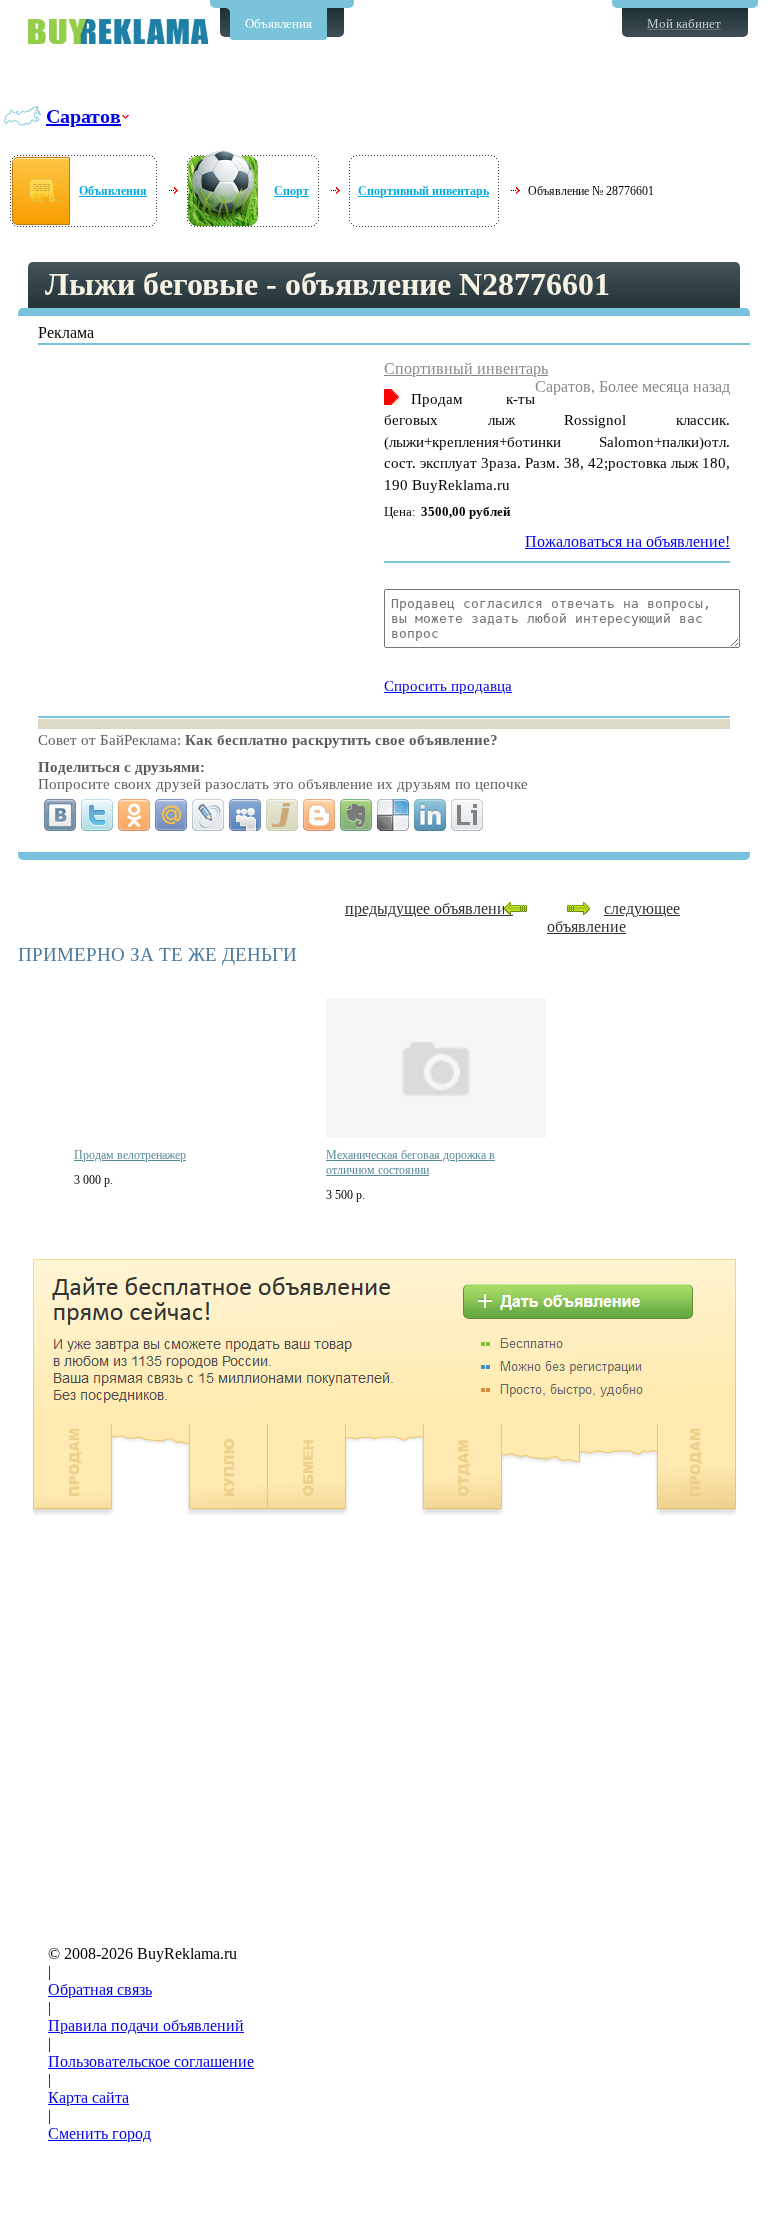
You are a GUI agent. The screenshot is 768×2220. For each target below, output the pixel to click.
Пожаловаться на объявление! (627, 541)
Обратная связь (100, 1989)
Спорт (291, 191)
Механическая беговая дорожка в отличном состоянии (410, 1162)
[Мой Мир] (171, 815)
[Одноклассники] (134, 815)
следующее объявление (613, 917)
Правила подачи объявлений (146, 2025)
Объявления (278, 23)
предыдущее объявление (429, 908)
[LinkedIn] (430, 815)
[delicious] (393, 815)
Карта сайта (88, 2097)
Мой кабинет (684, 23)
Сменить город (99, 2133)
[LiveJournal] (208, 815)
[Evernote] (356, 815)
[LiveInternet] (467, 815)
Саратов (83, 116)
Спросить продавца (448, 686)
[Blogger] (319, 815)
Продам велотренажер (130, 1155)
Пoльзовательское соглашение (151, 2061)
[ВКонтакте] (60, 815)
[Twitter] (97, 815)
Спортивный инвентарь (423, 191)
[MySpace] (245, 815)
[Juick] (282, 815)
